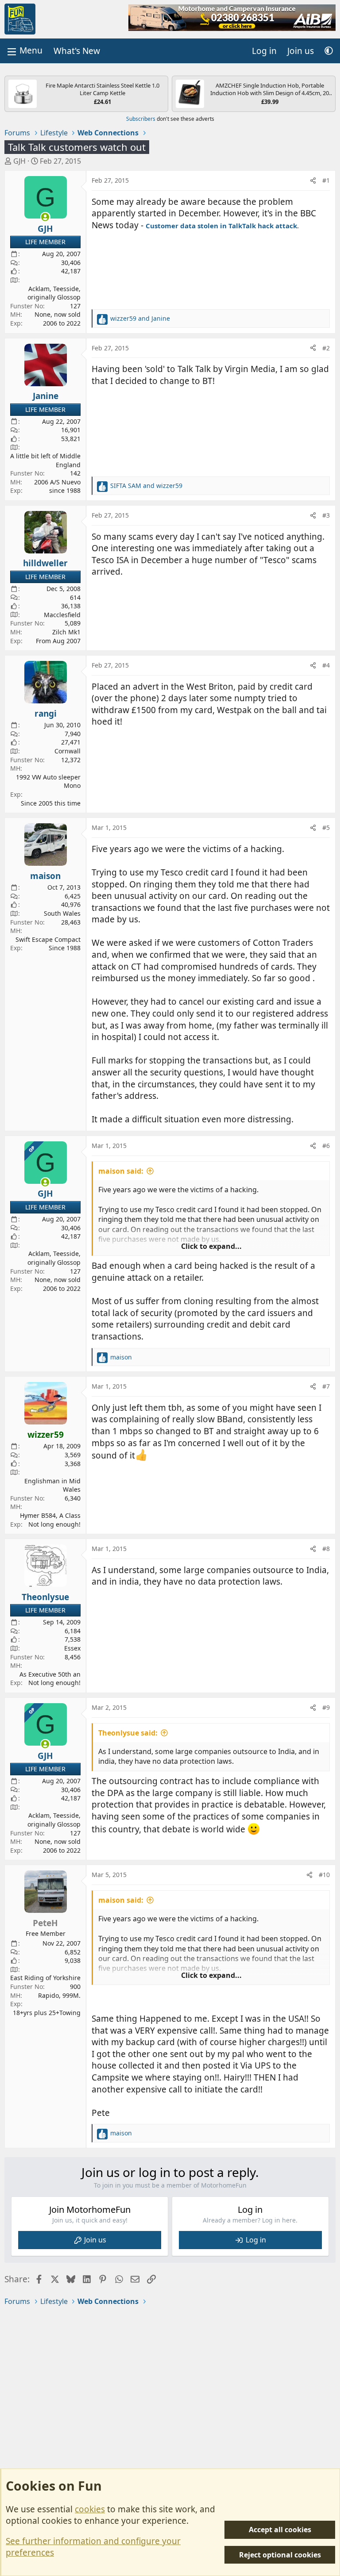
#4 (326, 665)
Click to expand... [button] (211, 1246)
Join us (95, 2240)
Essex (72, 1648)
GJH (19, 161)
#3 (326, 515)
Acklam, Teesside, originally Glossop (54, 293)
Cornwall (68, 751)
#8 (326, 1549)
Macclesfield (62, 615)
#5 (326, 827)
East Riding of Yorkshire (45, 1978)
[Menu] (24, 51)
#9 (326, 1707)
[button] (329, 51)
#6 (326, 1146)
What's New (77, 51)
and (140, 318)
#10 (324, 1875)
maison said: (121, 1171)
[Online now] (45, 217)
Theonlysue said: (128, 1733)
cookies (90, 2509)
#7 (326, 1386)
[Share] (313, 180)
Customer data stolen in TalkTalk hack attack (221, 226)
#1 (326, 180)
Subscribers (141, 119)
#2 (326, 348)
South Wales (62, 913)
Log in (256, 2240)
